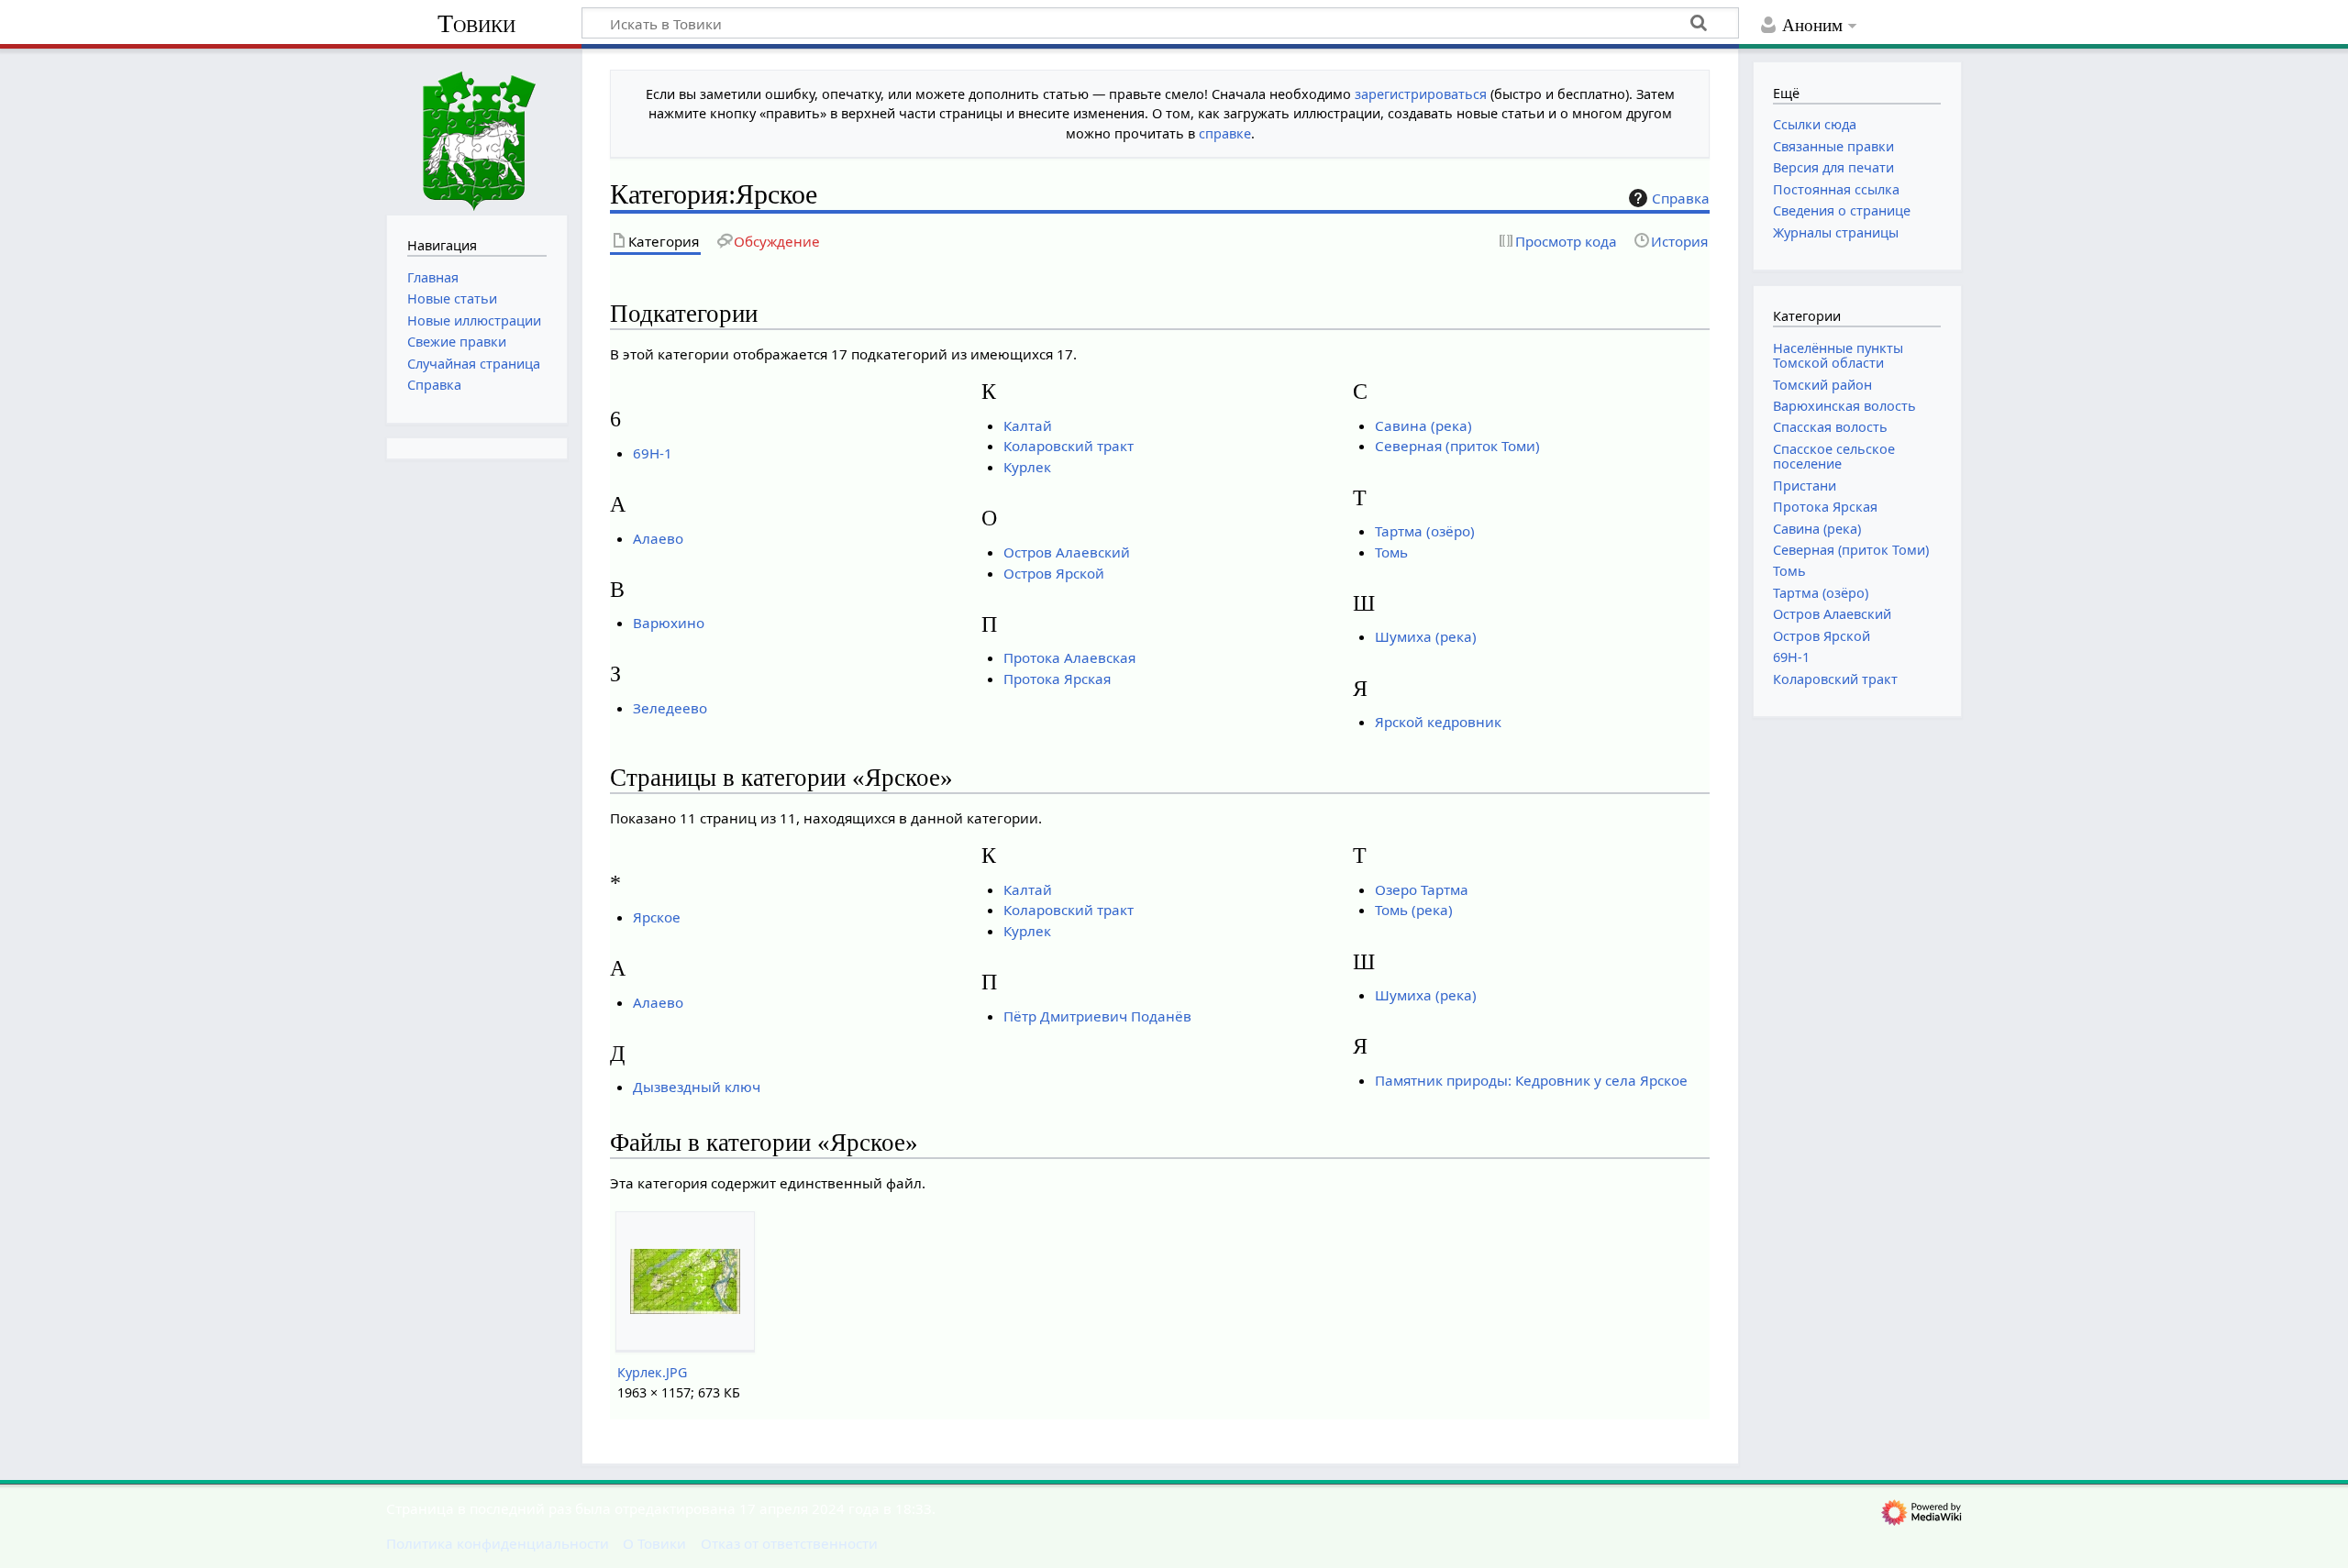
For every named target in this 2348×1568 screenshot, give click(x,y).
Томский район (1822, 385)
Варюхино (669, 623)
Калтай (1028, 425)
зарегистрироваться (1421, 94)
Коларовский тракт (1069, 446)
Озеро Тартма (1422, 889)
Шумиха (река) (1426, 636)
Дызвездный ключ (697, 1087)
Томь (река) (1414, 910)
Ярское (657, 917)
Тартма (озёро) (1425, 531)
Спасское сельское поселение (1834, 456)
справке (1225, 133)
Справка (1681, 198)
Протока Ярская (1057, 679)
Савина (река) (1423, 425)
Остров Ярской (1054, 573)
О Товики (654, 1543)
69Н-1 (653, 453)
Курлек (1027, 467)
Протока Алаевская (1069, 657)
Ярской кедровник (1438, 722)
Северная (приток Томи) (1457, 446)
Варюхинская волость (1844, 406)
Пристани (1805, 486)
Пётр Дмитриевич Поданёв (1097, 1016)
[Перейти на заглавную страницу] (477, 130)
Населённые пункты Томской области (1838, 355)
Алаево (658, 538)
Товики (476, 23)
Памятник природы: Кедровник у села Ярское (1531, 1080)
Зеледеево (670, 708)
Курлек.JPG (652, 1372)
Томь (1391, 552)
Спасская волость (1830, 427)
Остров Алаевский (1067, 552)
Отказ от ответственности (789, 1543)
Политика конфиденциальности (498, 1543)
